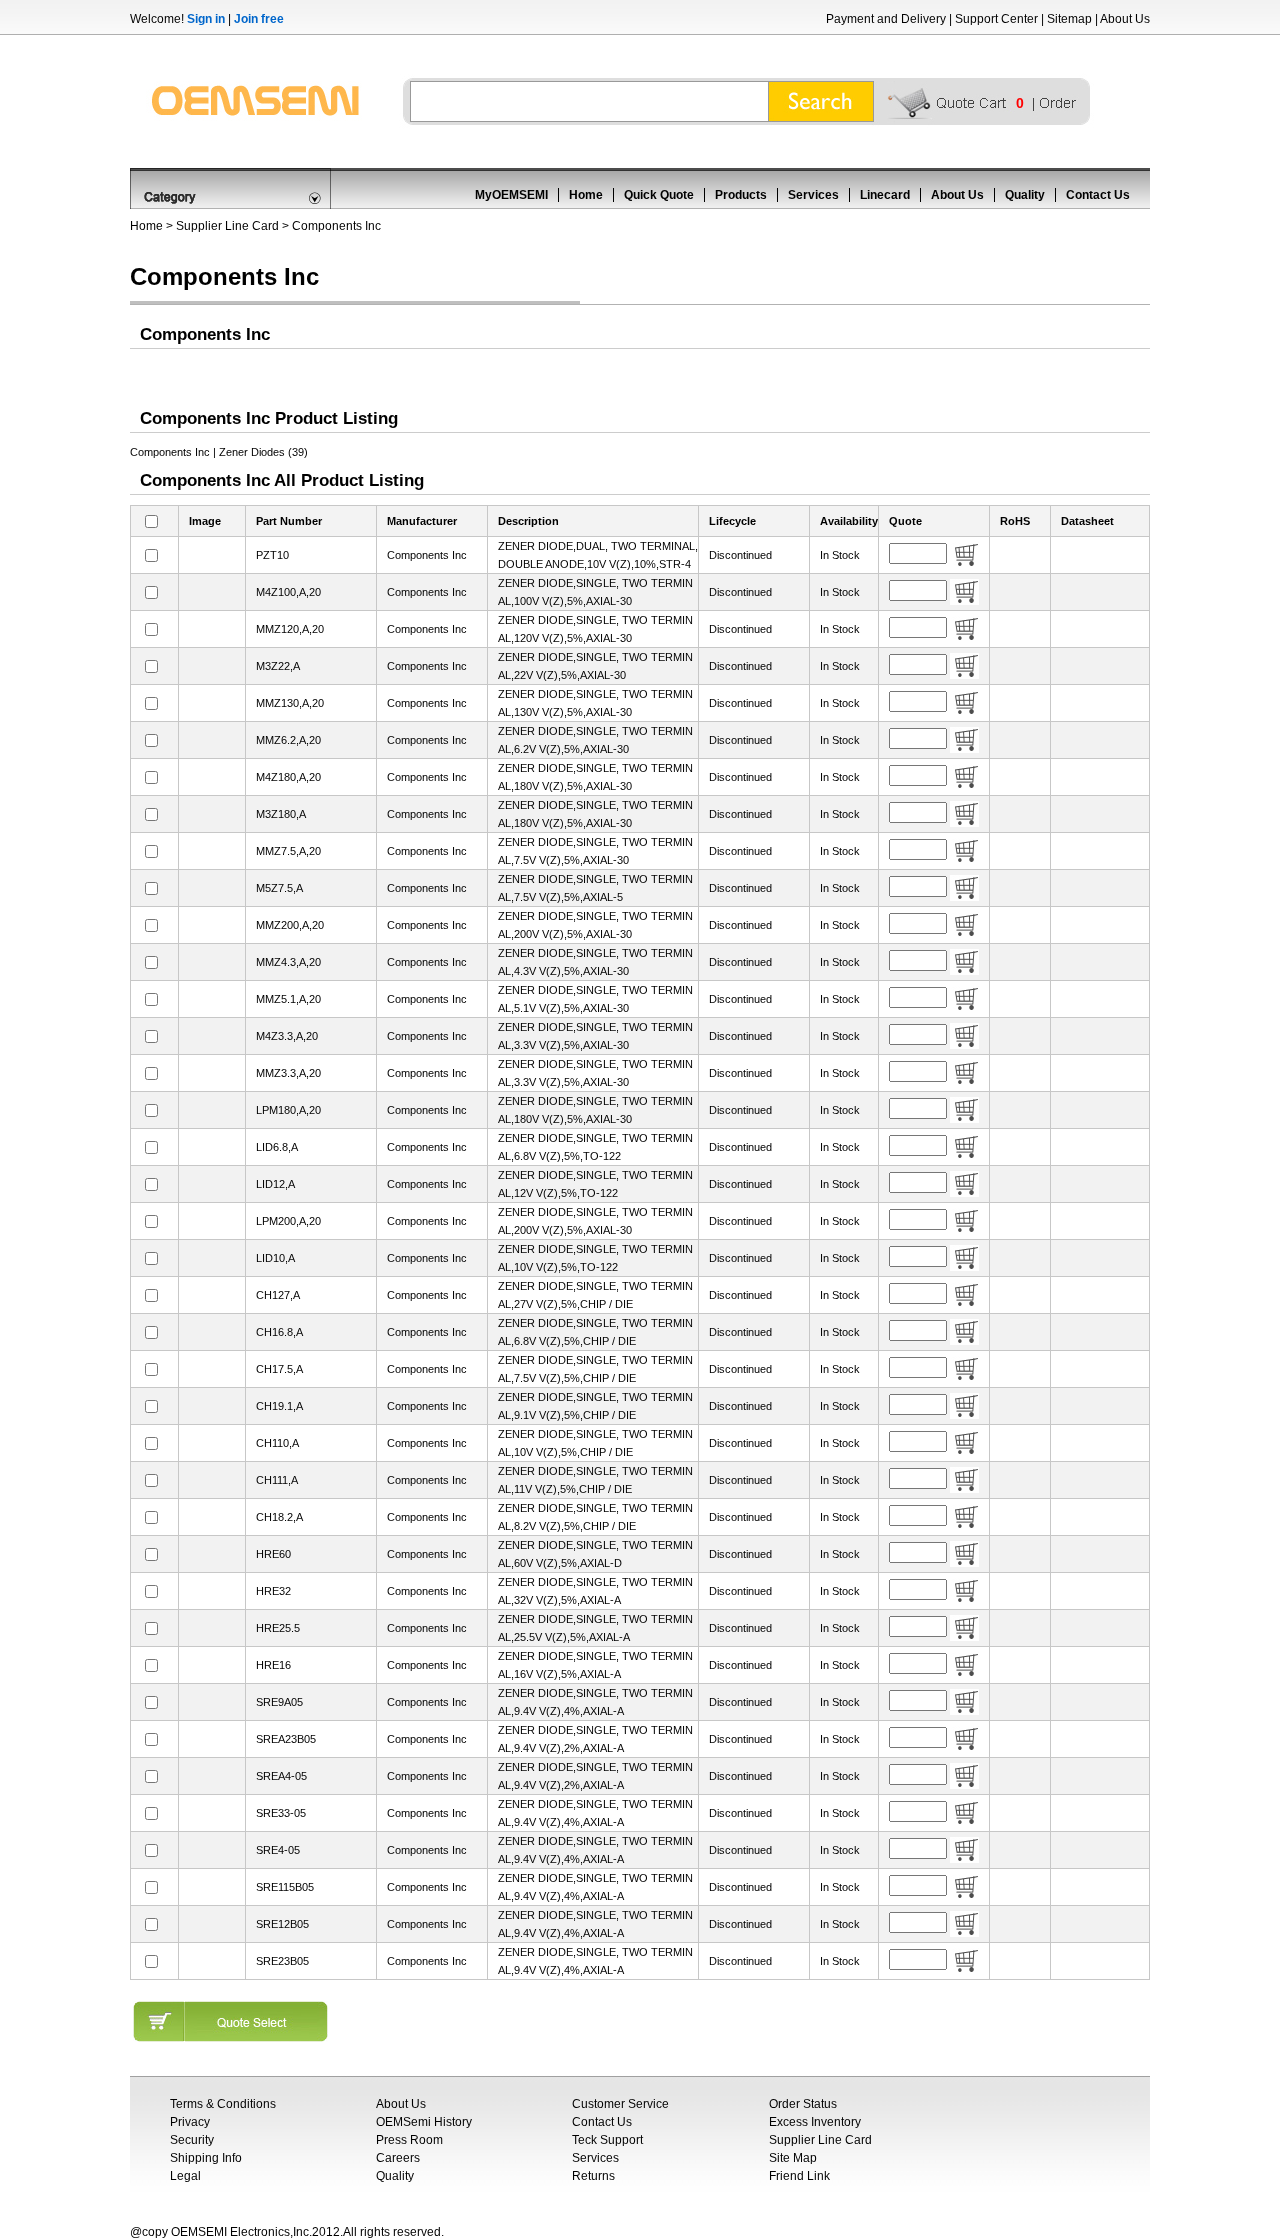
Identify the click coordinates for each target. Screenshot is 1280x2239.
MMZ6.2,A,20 (288, 740)
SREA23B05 (286, 1739)
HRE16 (273, 1665)
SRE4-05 (278, 1850)
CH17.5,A (279, 1369)
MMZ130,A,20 (290, 703)
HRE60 (273, 1554)
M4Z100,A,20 (288, 592)
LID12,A (275, 1184)
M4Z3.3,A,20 (287, 1036)
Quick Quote (659, 195)
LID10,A (275, 1258)
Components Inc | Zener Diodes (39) (219, 452)
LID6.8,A (277, 1147)
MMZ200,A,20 (290, 925)
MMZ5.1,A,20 (288, 999)
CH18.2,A (279, 1517)
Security (192, 2140)
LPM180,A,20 (288, 1110)
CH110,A (277, 1443)
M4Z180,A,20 (288, 777)
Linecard (885, 195)
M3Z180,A (281, 814)
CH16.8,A (279, 1332)
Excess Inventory (815, 2122)
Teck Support (607, 2140)
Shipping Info (206, 2158)
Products (741, 195)
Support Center (996, 19)
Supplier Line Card (227, 226)
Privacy (190, 2122)
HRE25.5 (278, 1628)
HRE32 (273, 1591)
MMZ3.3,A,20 (288, 1073)
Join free (259, 19)
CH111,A (277, 1480)
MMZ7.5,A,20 (288, 851)
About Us (1125, 19)
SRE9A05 (279, 1702)
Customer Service (620, 2104)
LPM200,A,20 (288, 1221)
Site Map (793, 2158)
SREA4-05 (281, 1776)
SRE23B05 (282, 1961)
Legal (185, 2176)
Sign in (206, 19)
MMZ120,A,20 (290, 629)
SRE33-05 (281, 1813)
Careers (398, 2158)
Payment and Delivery (886, 19)
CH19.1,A (279, 1406)
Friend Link (799, 2176)
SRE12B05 (282, 1924)
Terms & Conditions (223, 2104)
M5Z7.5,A (279, 888)
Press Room (409, 2140)
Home (586, 195)
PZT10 (272, 555)
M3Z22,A (278, 666)
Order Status (803, 2104)
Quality (1025, 195)
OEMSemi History (424, 2122)
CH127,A (278, 1295)
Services (813, 195)
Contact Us (1098, 195)
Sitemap (1069, 19)
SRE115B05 (285, 1887)
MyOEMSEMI (511, 195)
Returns (593, 2176)
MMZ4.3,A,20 (288, 962)
